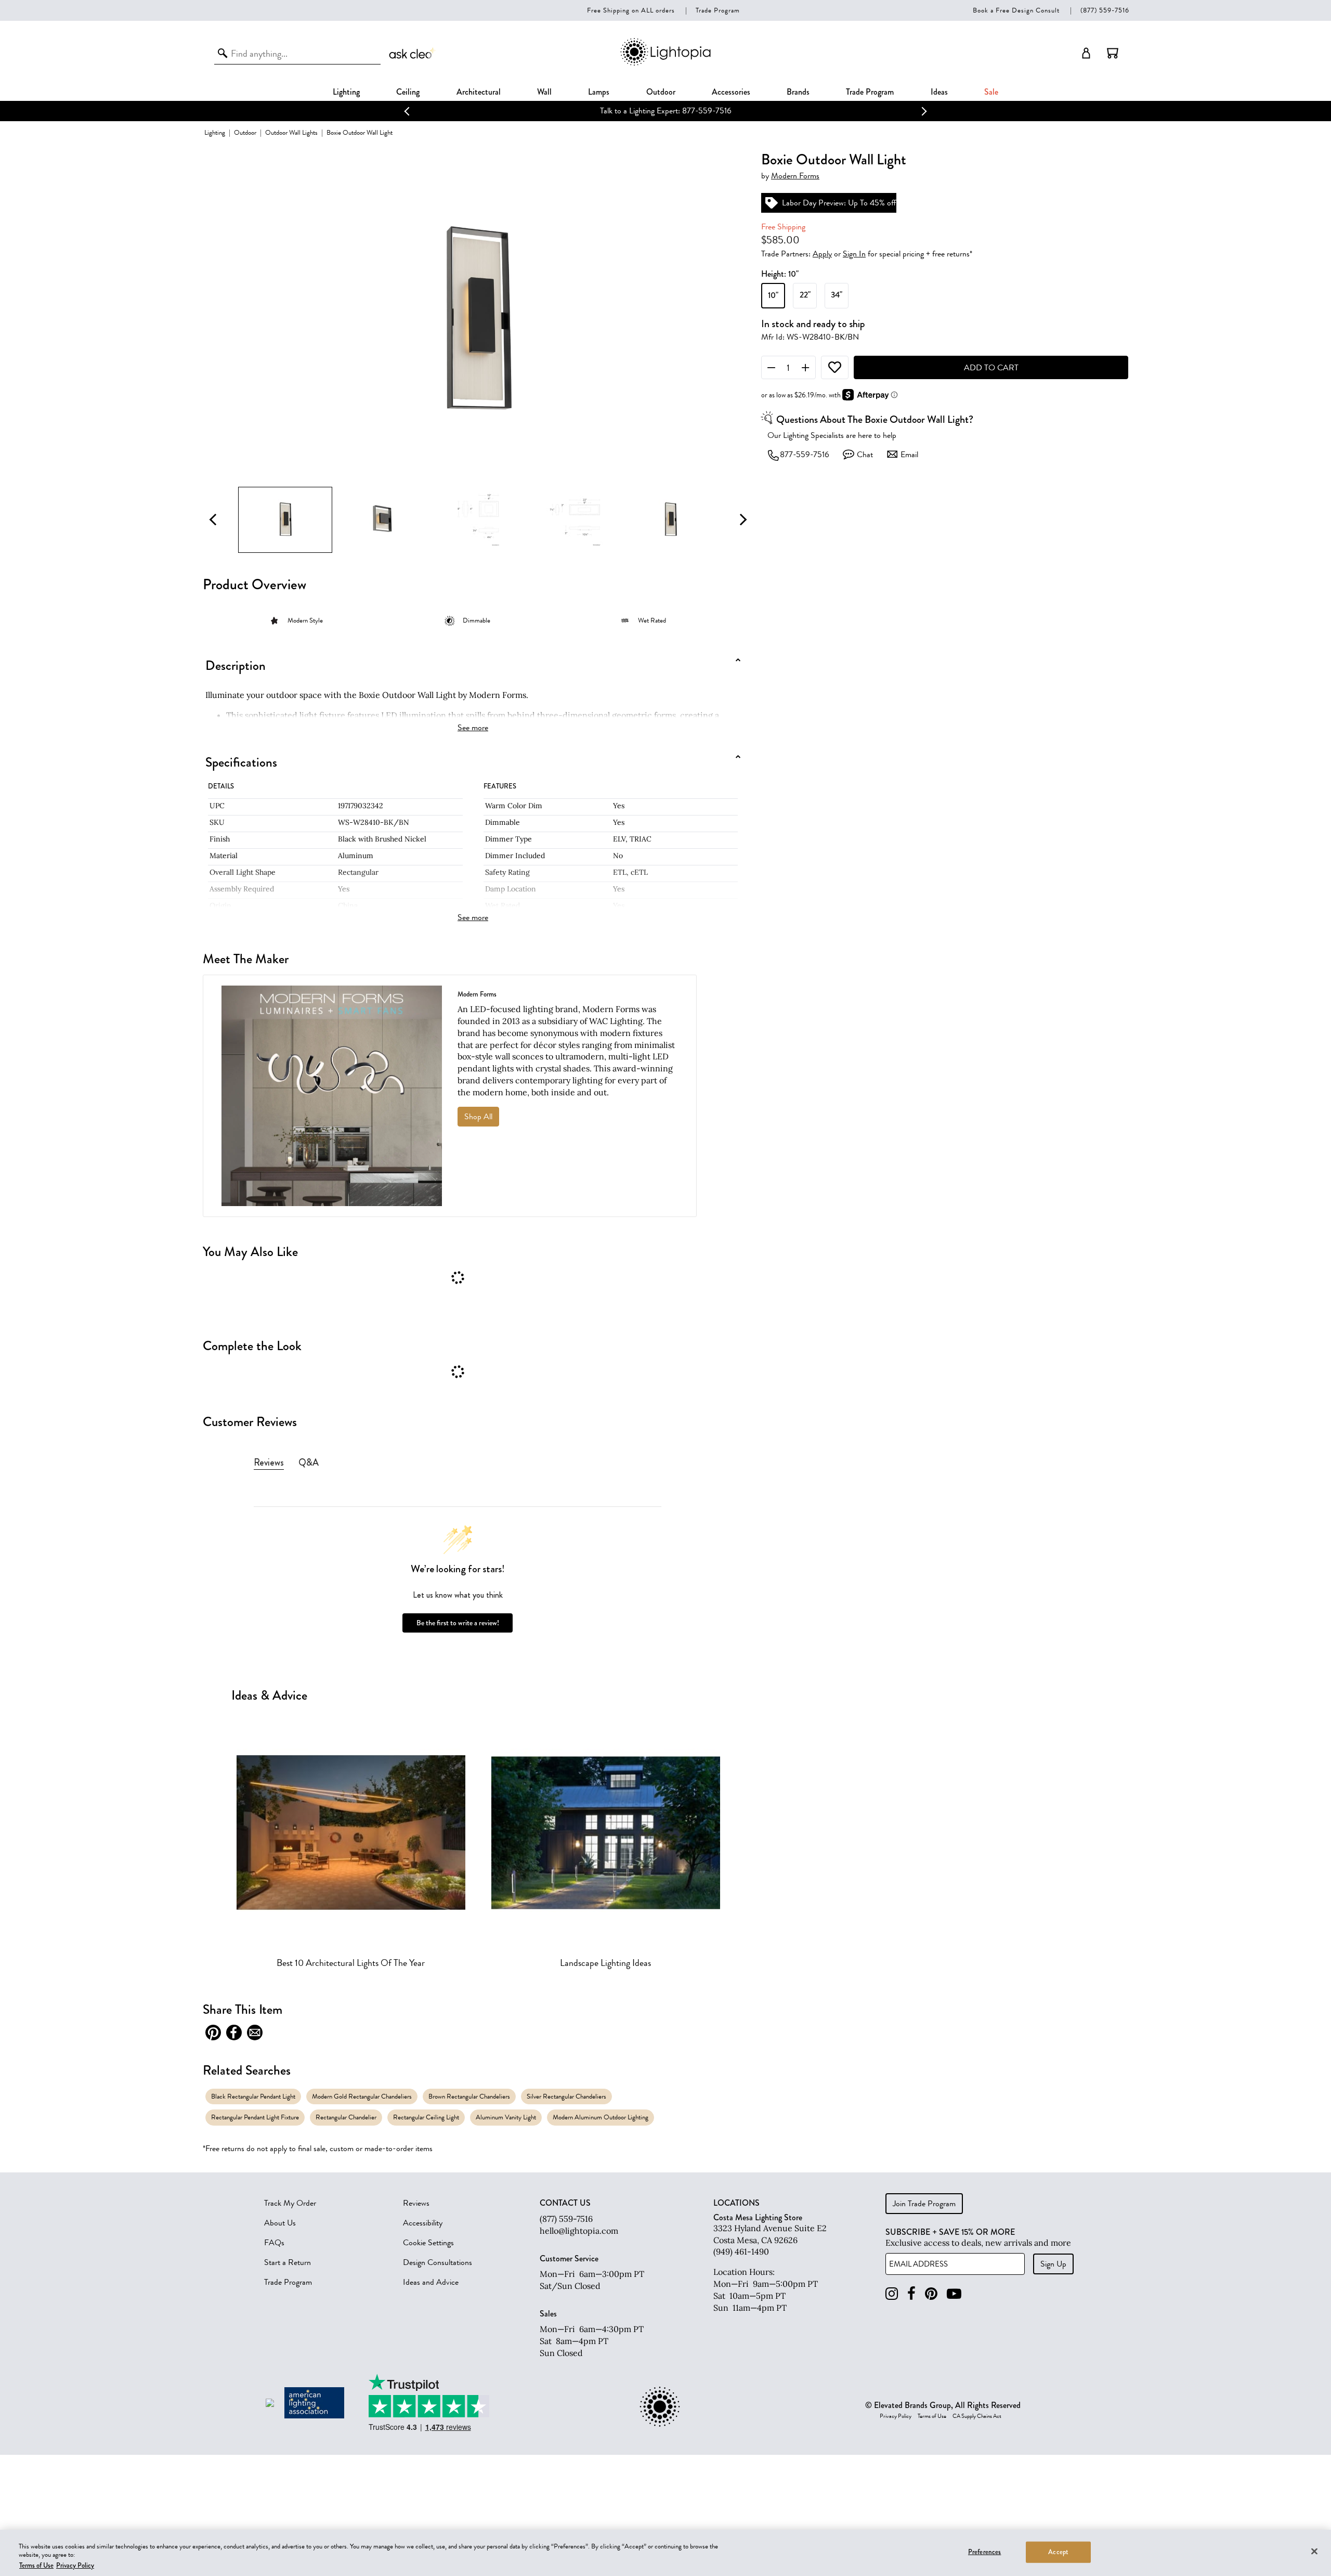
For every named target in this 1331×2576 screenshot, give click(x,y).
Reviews (416, 2203)
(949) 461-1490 (741, 2251)
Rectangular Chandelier (346, 2117)
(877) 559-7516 (1105, 10)
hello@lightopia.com (579, 2231)
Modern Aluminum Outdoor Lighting (601, 2117)
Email (909, 455)
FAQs (274, 2243)
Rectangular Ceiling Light (426, 2117)
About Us (280, 2223)
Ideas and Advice (431, 2282)
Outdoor (661, 92)
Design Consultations (438, 2262)
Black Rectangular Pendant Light (253, 2096)
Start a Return (288, 2262)
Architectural (479, 92)
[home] (665, 64)
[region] (665, 2553)
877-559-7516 (805, 455)
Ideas (939, 92)
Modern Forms (795, 176)
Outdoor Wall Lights (291, 132)
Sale (991, 92)
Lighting (346, 92)
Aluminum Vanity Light (506, 2117)
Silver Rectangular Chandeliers (566, 2096)
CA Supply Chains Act (977, 2416)
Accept (1058, 2552)
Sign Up (1053, 2264)
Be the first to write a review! (458, 1623)
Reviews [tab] (269, 1462)
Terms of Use (932, 2416)
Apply (822, 254)
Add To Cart (991, 368)
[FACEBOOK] (911, 2294)
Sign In (854, 254)
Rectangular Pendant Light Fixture (255, 2117)
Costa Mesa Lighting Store (758, 2217)
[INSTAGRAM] (892, 2294)
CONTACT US (565, 2203)
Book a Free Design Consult (1016, 10)
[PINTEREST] (931, 2294)
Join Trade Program (924, 2204)
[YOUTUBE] (954, 2294)
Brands (798, 92)
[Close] (1314, 2551)
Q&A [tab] (309, 1462)
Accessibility (423, 2223)
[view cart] (1113, 53)
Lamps (599, 92)
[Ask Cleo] (413, 53)
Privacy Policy (896, 2416)
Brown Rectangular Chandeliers (469, 2096)
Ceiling (408, 92)
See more (473, 728)
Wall (544, 92)
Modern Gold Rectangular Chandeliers (362, 2096)
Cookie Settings (428, 2243)
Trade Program (718, 10)
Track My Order (290, 2203)
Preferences (984, 2552)
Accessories (731, 92)
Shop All (478, 1117)
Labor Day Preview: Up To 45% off (665, 111)
